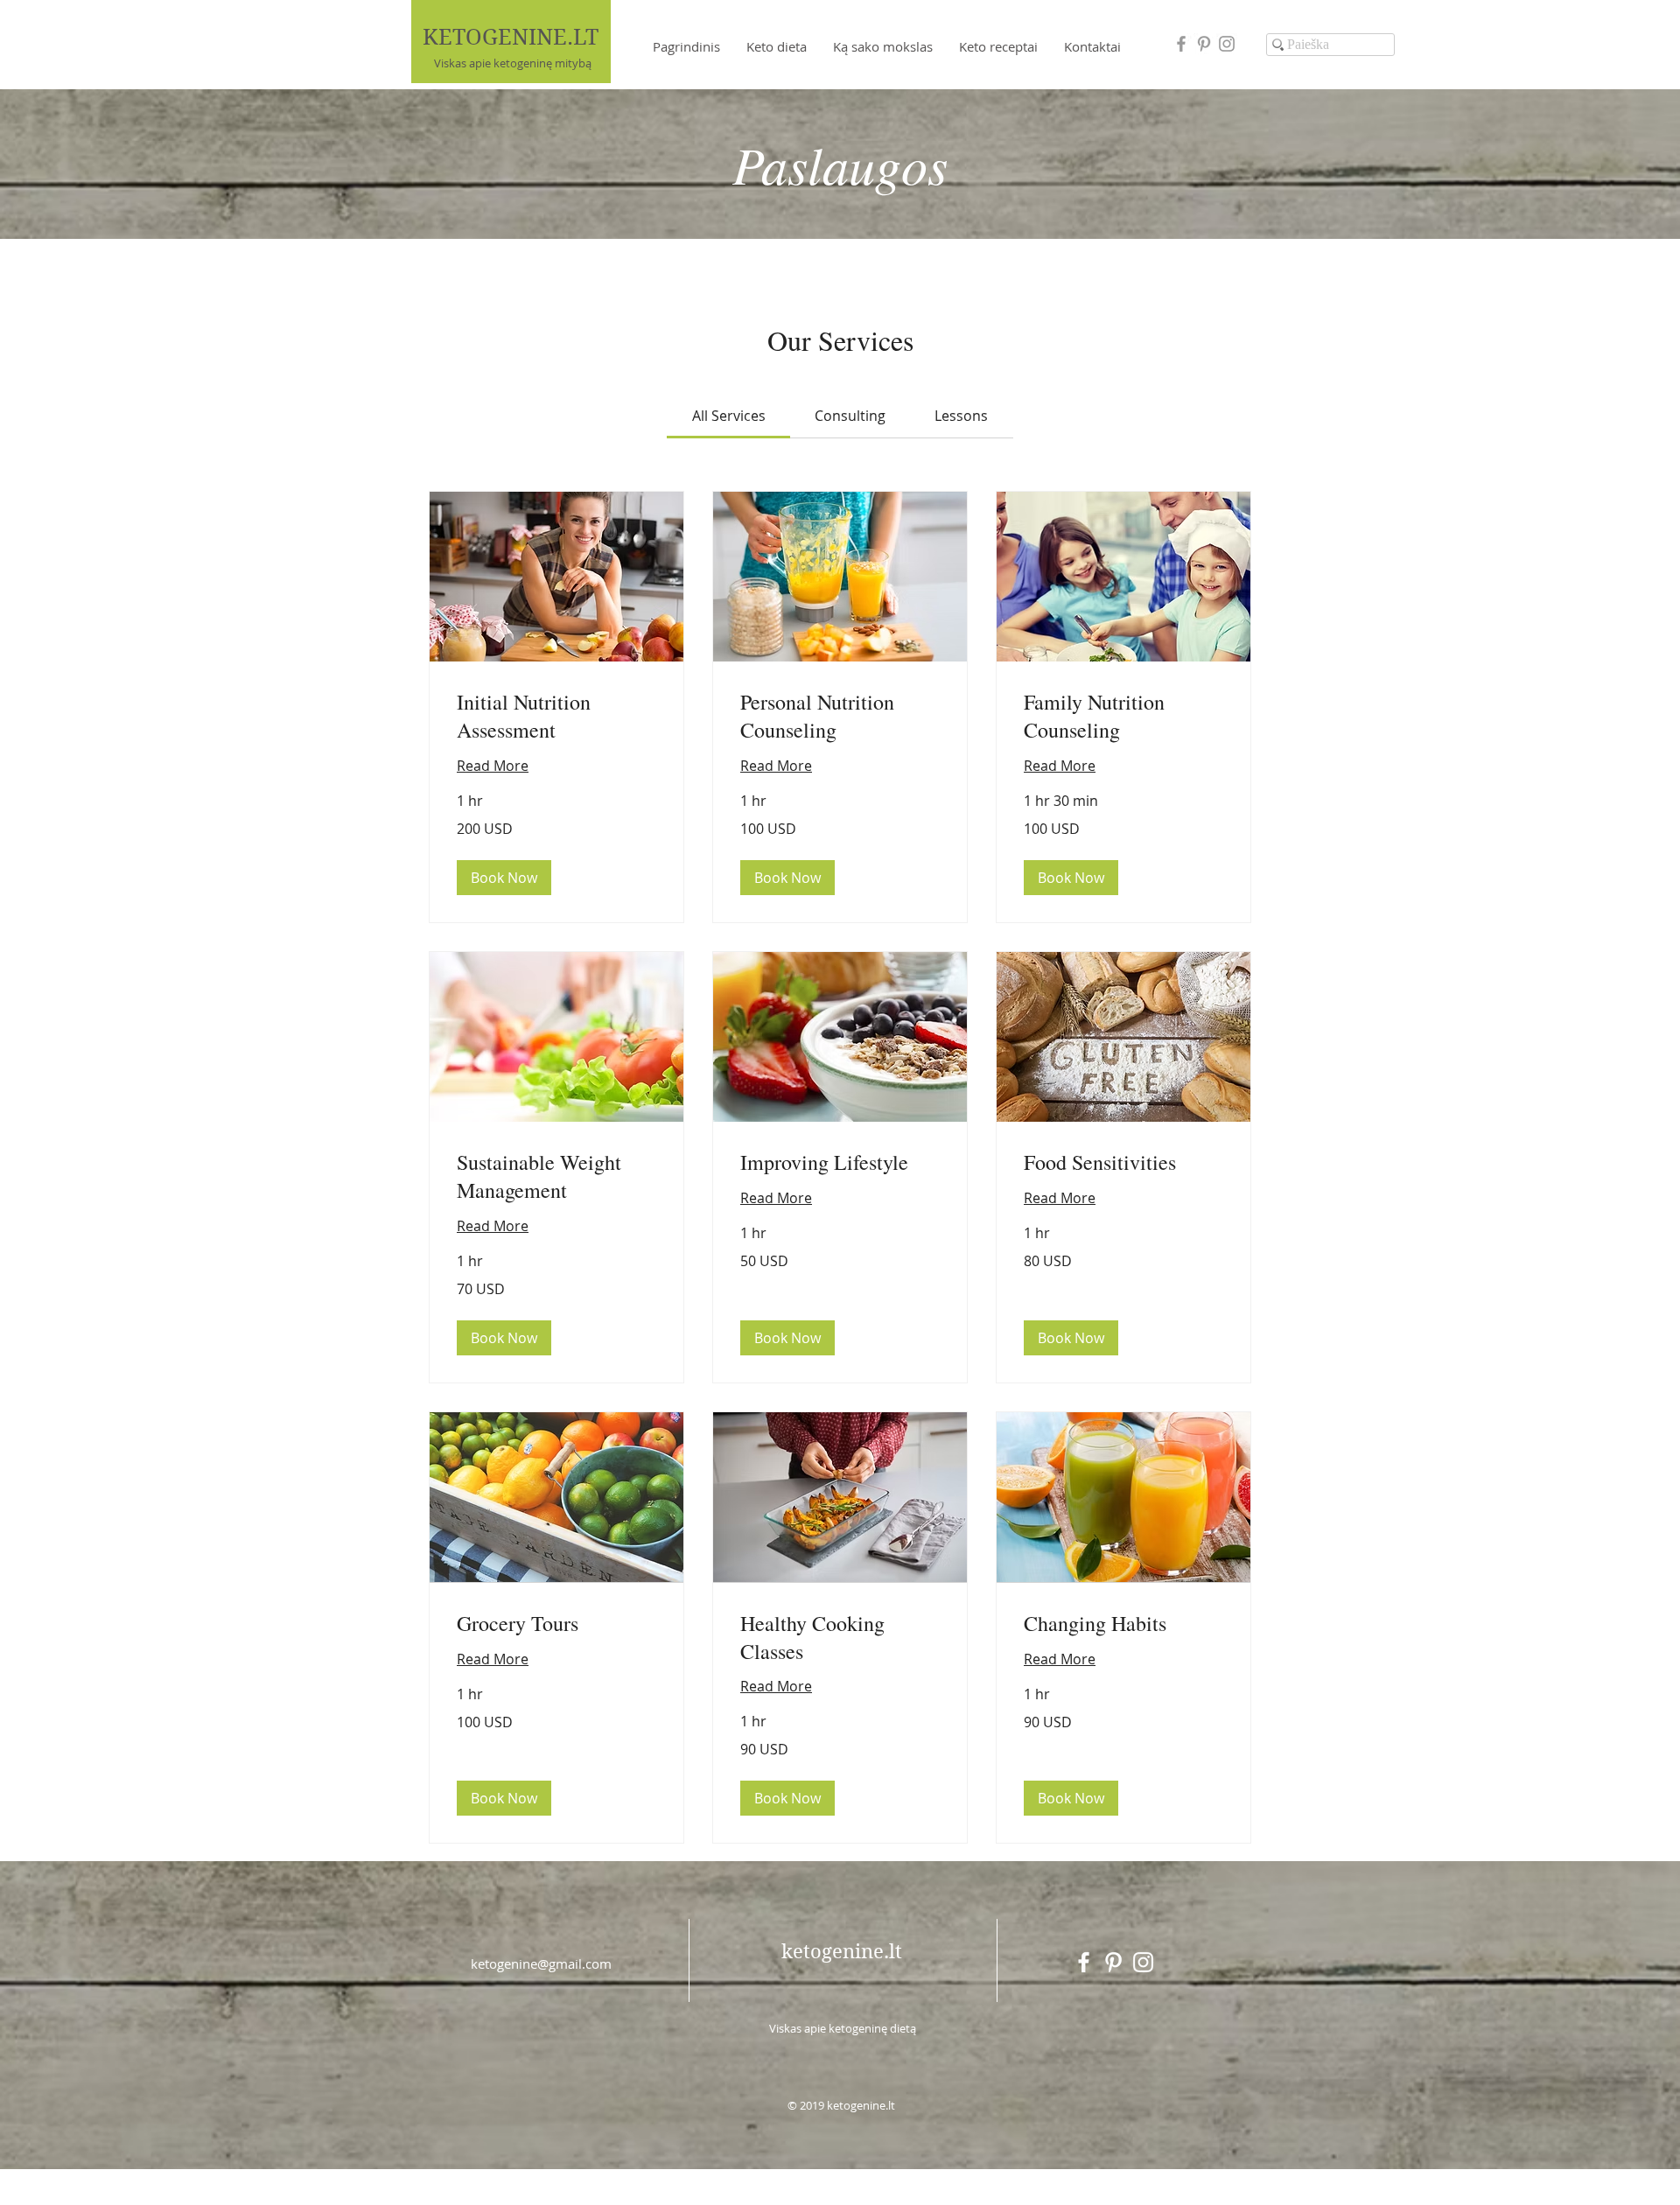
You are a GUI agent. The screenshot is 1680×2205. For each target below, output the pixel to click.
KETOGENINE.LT (511, 37)
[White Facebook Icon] (1084, 1962)
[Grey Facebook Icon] (1181, 44)
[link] (729, 416)
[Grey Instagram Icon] (1227, 44)
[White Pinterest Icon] (1113, 1962)
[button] (504, 878)
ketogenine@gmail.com (541, 1963)
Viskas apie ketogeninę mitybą (513, 63)
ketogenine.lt (842, 1951)
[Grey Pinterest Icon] (1204, 44)
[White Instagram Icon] (1143, 1962)
